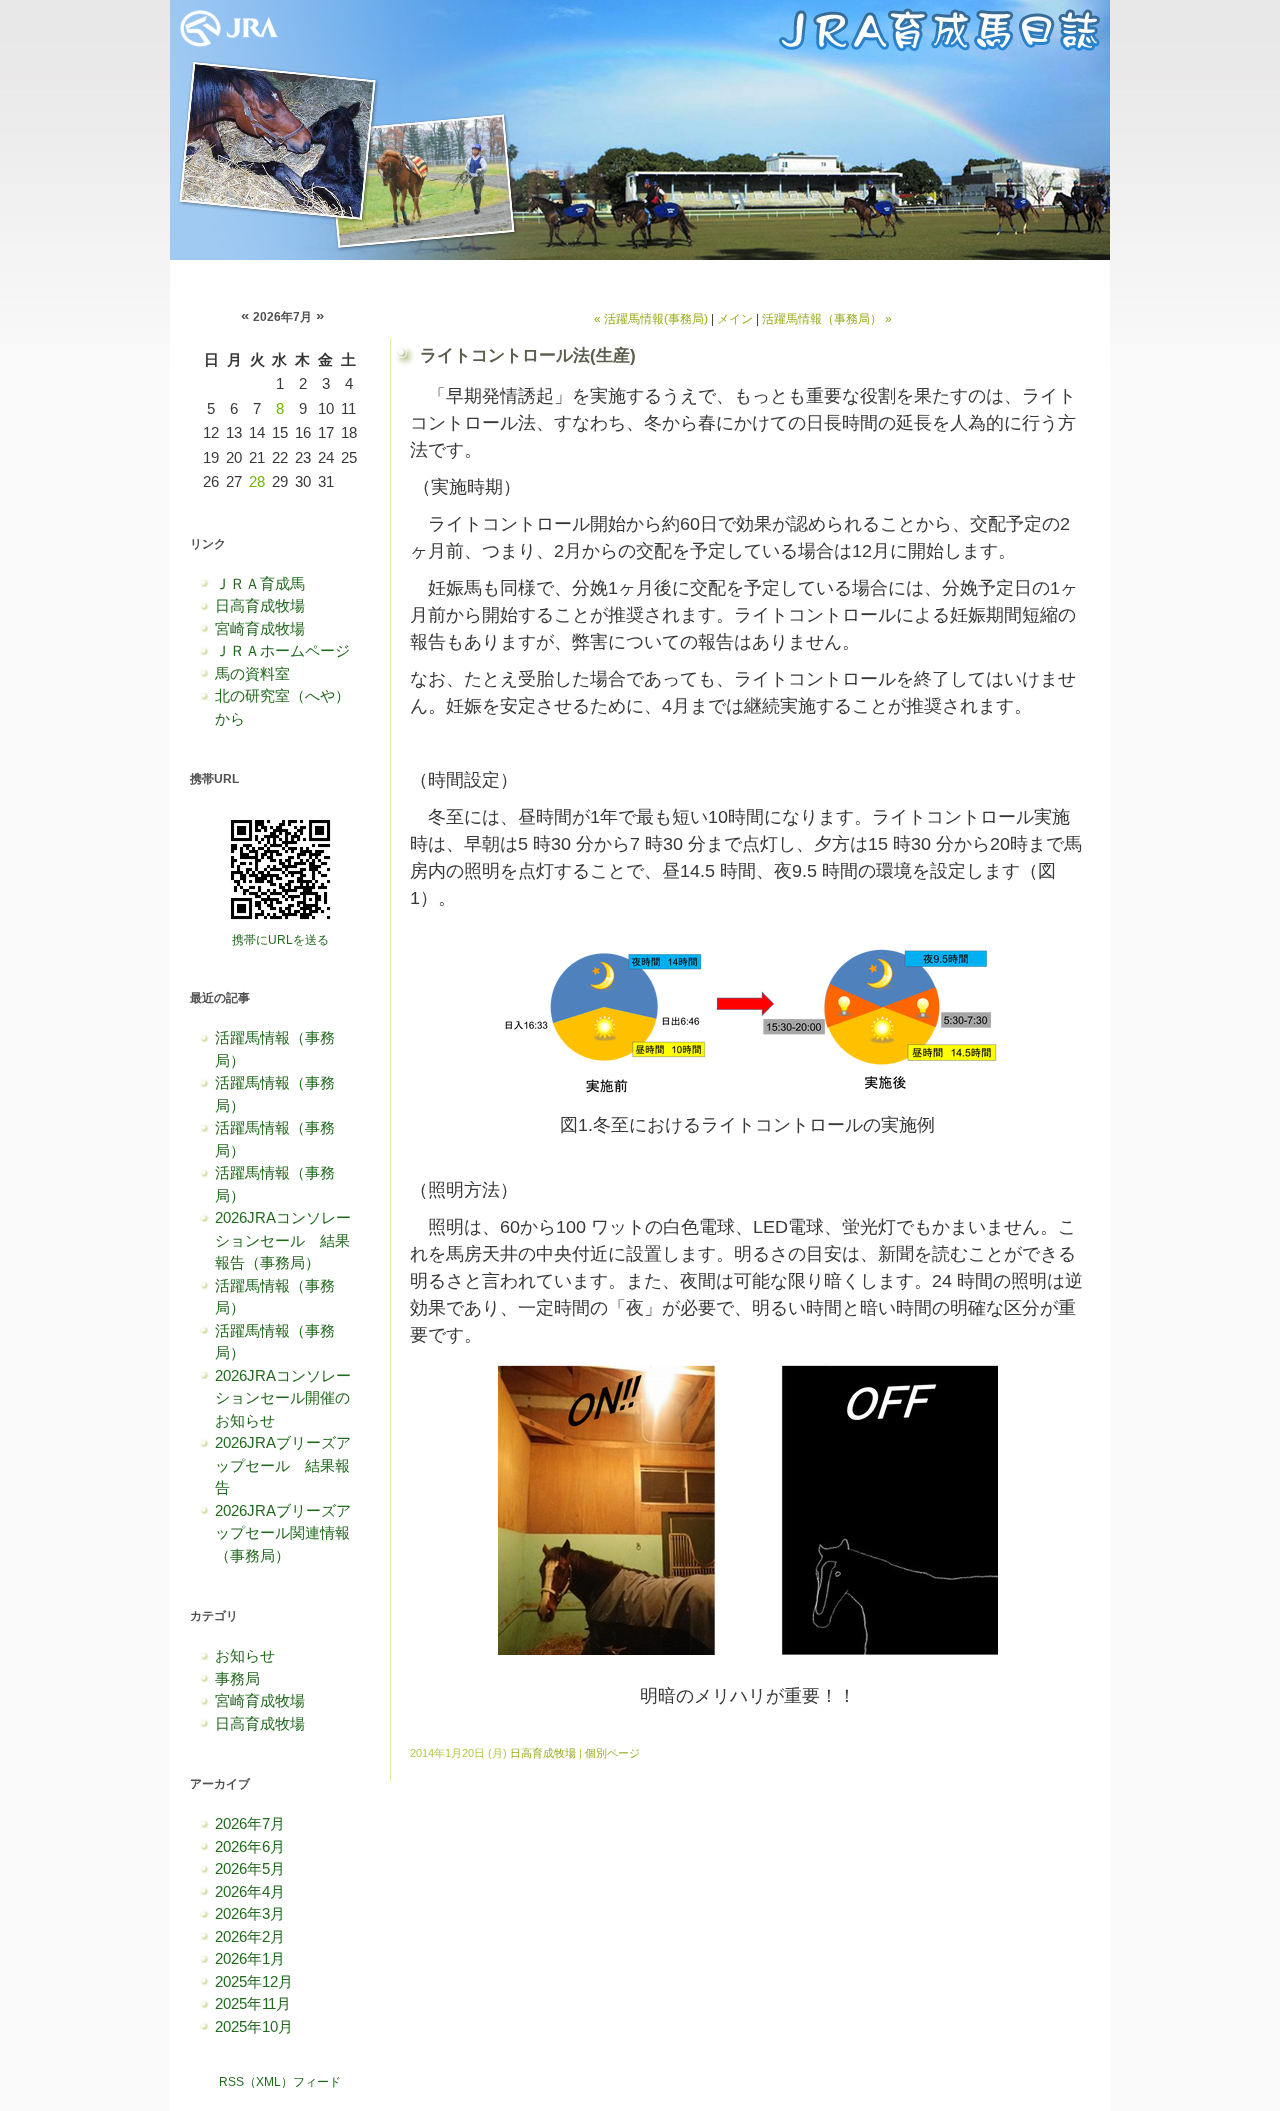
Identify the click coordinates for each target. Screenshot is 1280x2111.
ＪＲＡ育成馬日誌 (640, 130)
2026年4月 (250, 1891)
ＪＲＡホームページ (282, 650)
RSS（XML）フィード (280, 2082)
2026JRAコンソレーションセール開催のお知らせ (283, 1398)
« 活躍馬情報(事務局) (651, 319)
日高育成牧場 (260, 605)
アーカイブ (220, 1784)
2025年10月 (254, 2026)
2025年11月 (253, 2003)
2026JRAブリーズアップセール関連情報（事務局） (283, 1533)
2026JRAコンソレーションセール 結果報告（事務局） (283, 1240)
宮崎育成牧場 (260, 628)
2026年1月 (250, 1958)
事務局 (237, 1678)
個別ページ (612, 1753)
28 (257, 481)
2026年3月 (250, 1913)
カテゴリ (214, 1616)
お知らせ (245, 1655)
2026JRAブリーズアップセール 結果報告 (283, 1465)
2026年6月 (250, 1846)
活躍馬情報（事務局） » (827, 319)
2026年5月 (250, 1868)
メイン (735, 319)
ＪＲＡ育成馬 (260, 583)
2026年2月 (250, 1936)
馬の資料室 (252, 673)
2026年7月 (250, 1823)
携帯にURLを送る (280, 940)
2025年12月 (254, 1981)
